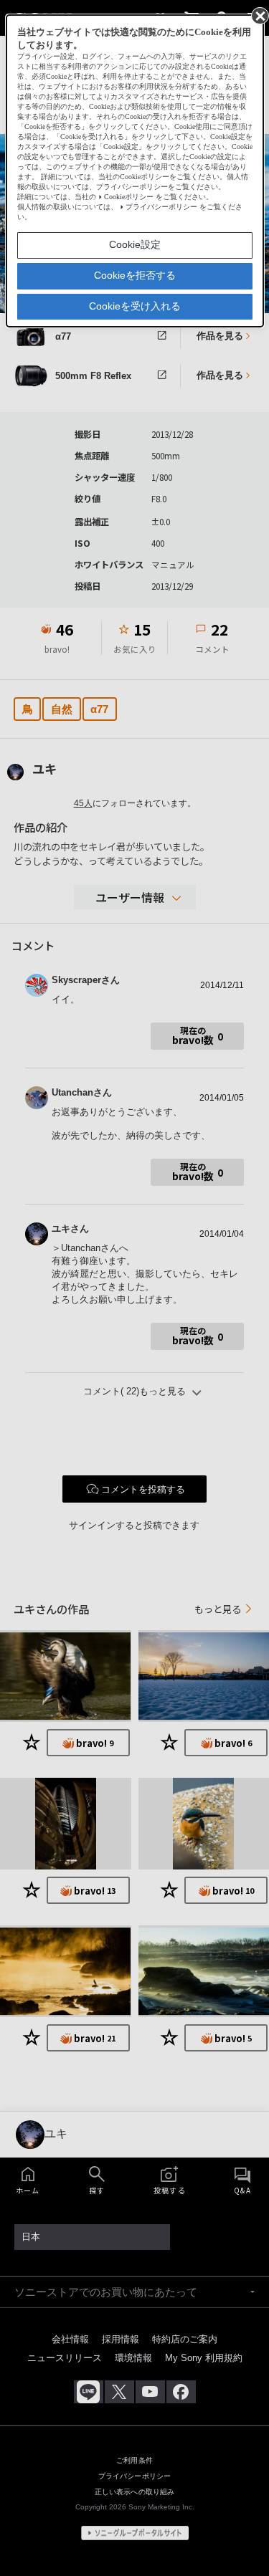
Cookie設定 (135, 244)
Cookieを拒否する (135, 275)
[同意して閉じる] (259, 15)
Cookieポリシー (129, 197)
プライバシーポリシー (161, 207)
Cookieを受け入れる (135, 306)
